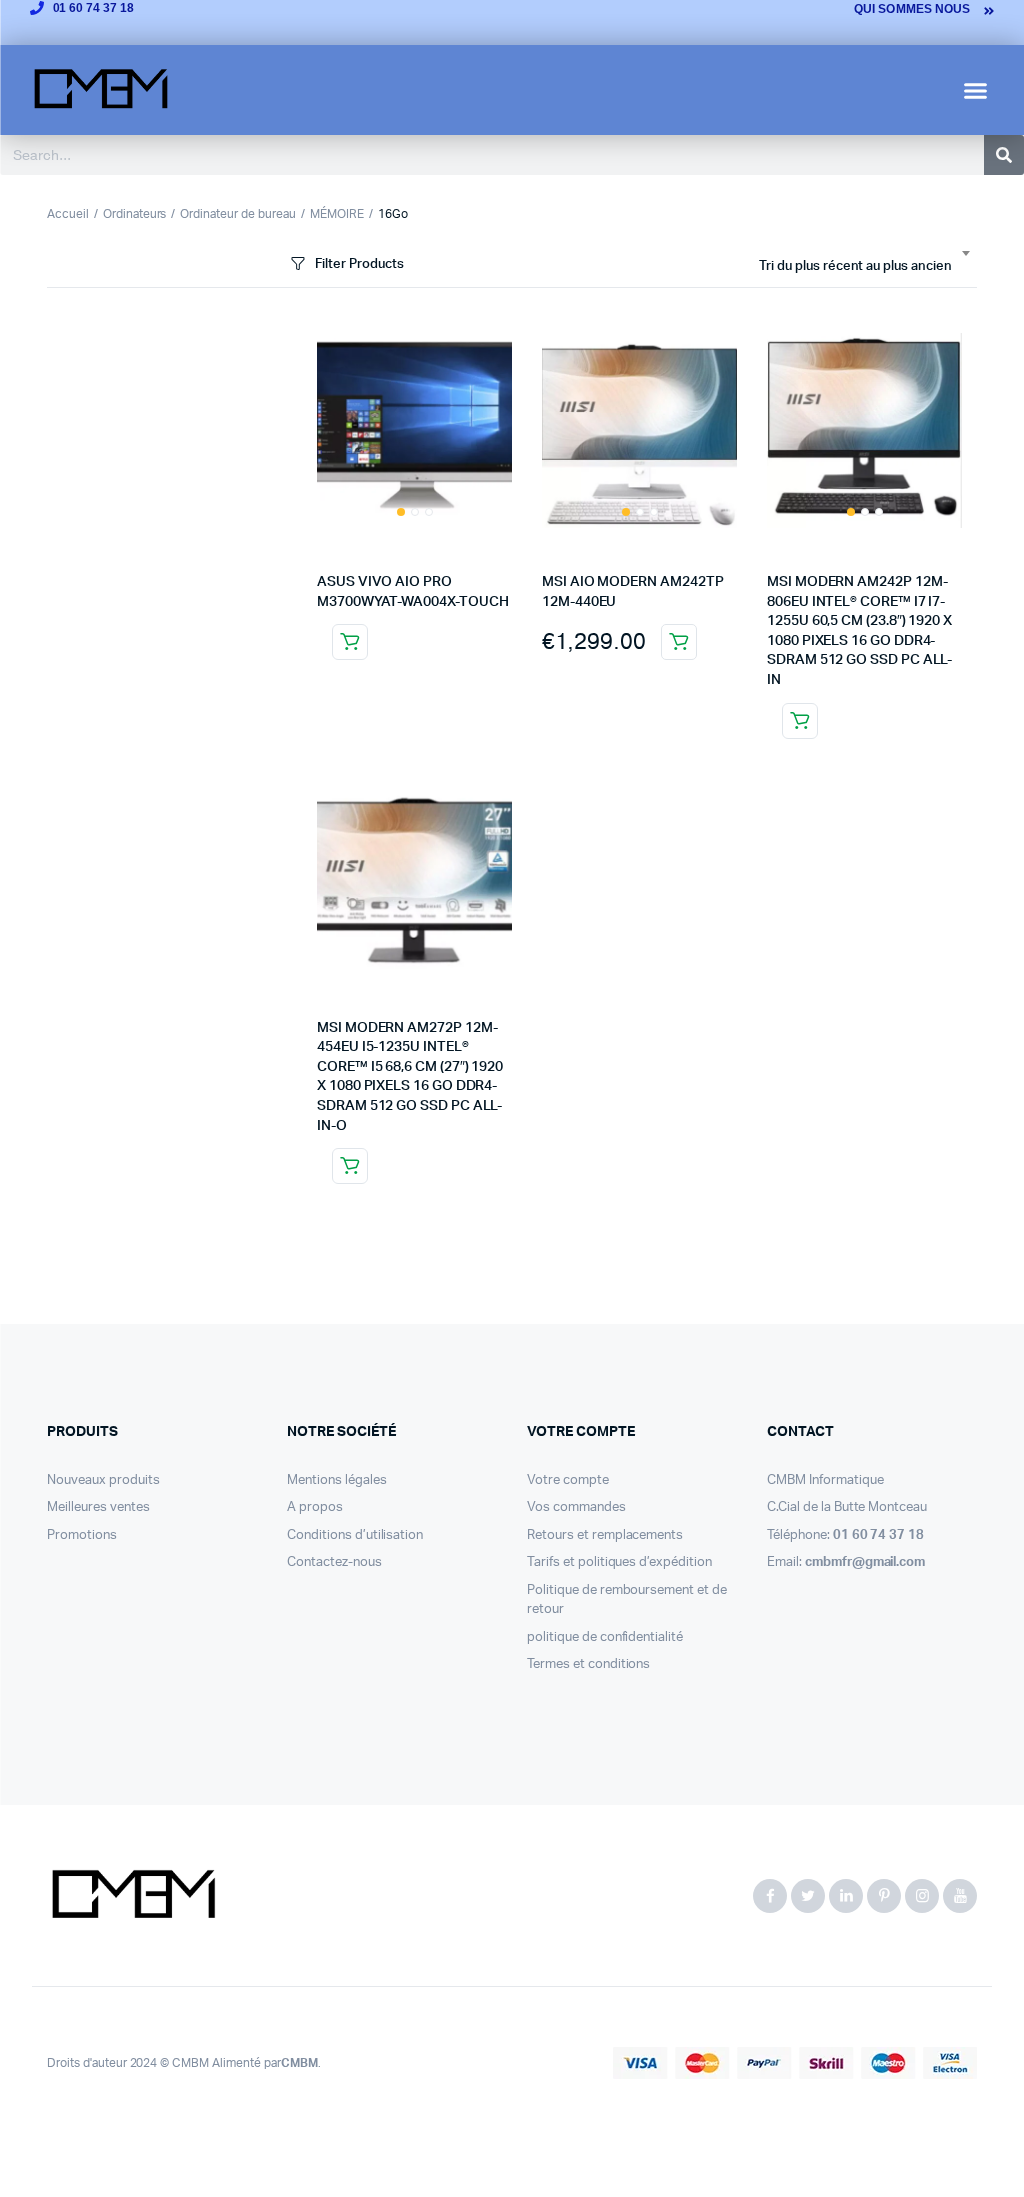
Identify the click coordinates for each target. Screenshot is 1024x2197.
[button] (976, 90)
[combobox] (864, 267)
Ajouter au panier (679, 642)
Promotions (82, 1535)
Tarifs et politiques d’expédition (619, 1562)
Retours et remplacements (605, 1535)
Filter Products (359, 264)
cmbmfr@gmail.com (865, 1562)
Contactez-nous (334, 1562)
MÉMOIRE (337, 214)
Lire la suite (350, 642)
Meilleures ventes (98, 1507)
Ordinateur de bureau (237, 214)
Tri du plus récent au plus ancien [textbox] (855, 266)
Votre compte (568, 1480)
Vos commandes (576, 1507)
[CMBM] (132, 1896)
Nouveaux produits (103, 1480)
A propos (315, 1507)
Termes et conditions (588, 1664)
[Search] (1004, 155)
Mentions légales (337, 1480)
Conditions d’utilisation (355, 1535)
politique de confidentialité (605, 1637)
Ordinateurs (135, 214)
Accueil (68, 214)
